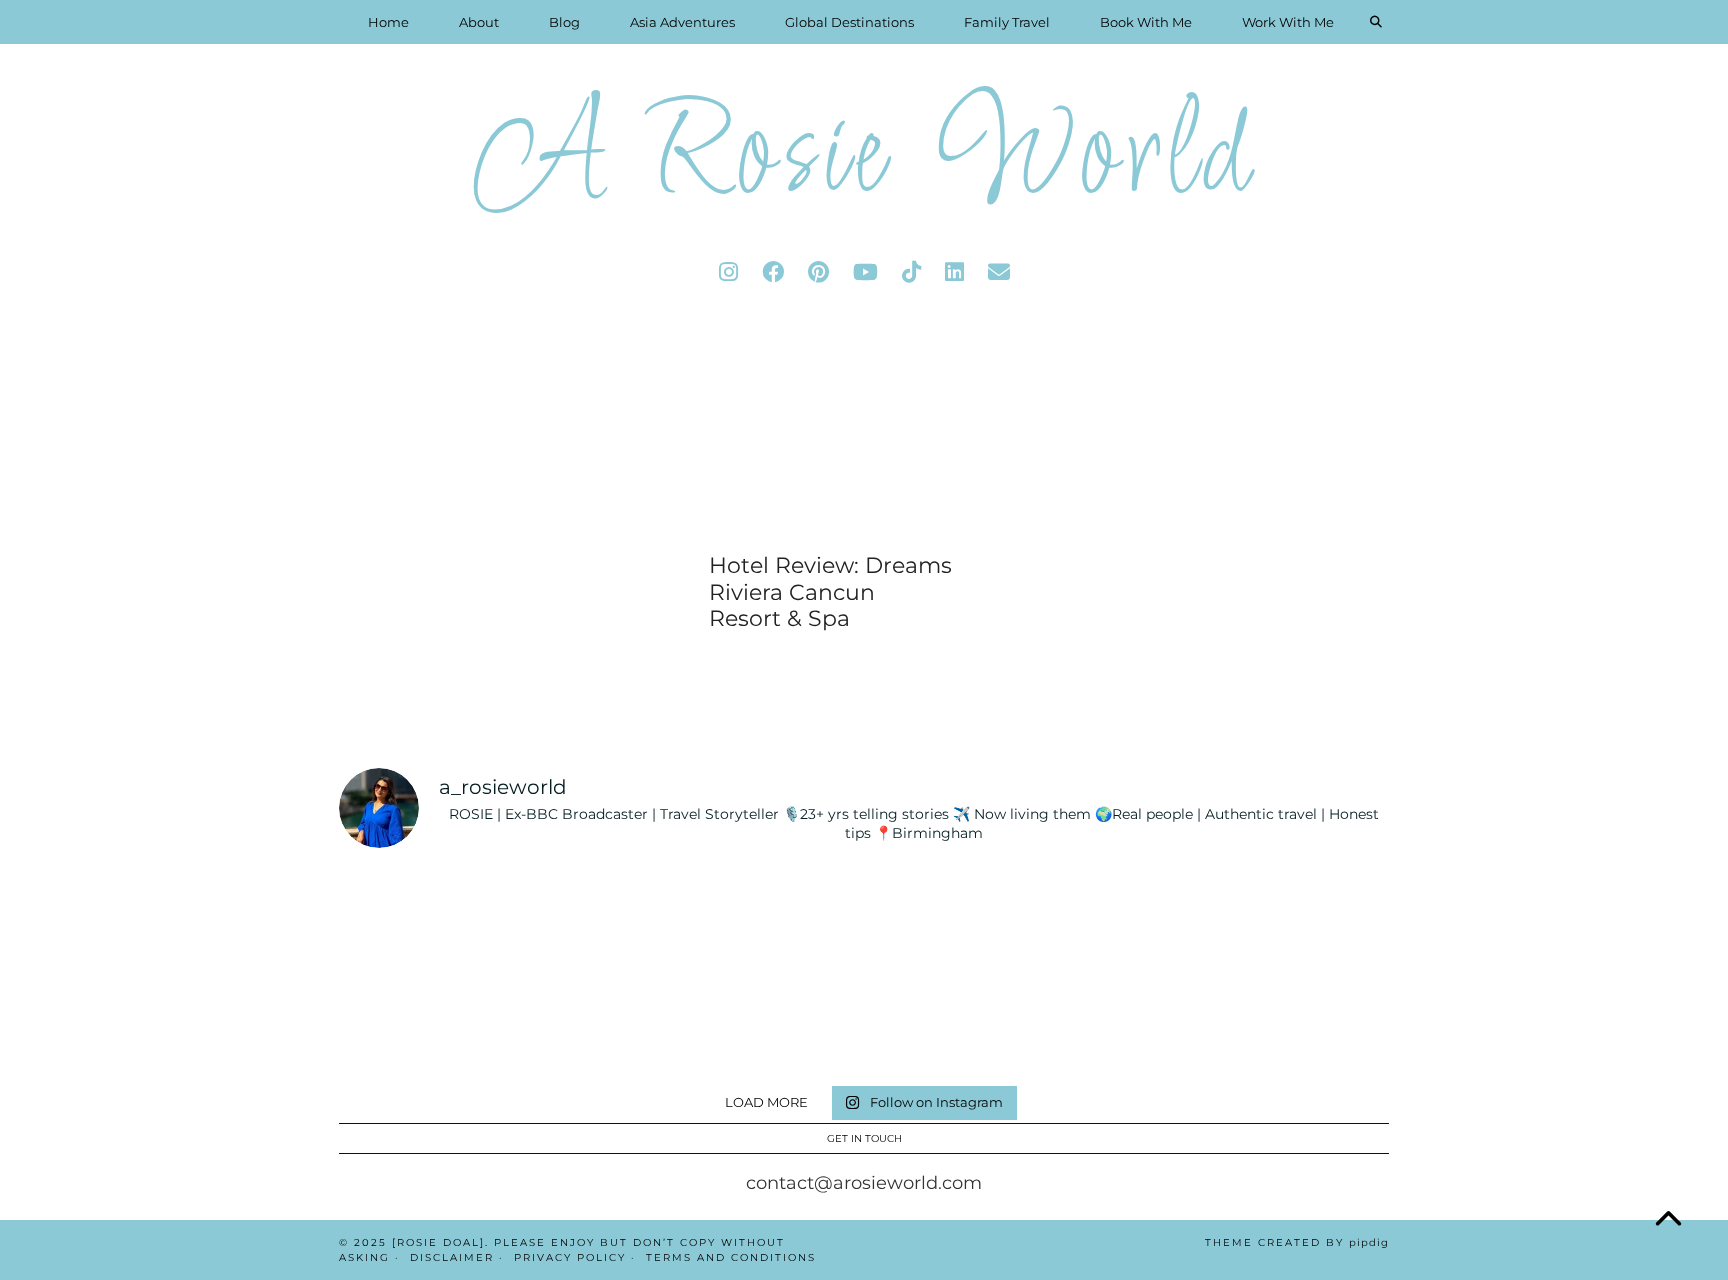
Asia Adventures (682, 22)
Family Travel (1007, 22)
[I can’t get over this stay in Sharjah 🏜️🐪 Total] (422, 918)
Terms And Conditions (731, 1257)
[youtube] (865, 272)
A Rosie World (864, 159)
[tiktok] (911, 272)
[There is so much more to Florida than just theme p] (599, 918)
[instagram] (728, 272)
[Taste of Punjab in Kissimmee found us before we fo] (1305, 918)
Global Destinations (849, 22)
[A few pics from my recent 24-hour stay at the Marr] (1305, 1022)
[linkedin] (954, 272)
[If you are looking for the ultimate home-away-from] (599, 1022)
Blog (564, 22)
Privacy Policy (570, 1257)
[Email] (999, 272)
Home (388, 22)
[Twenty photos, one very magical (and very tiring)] (952, 1022)
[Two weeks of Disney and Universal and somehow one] (952, 918)
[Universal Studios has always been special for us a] (422, 1022)
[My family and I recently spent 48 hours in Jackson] (1129, 1022)
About (479, 22)
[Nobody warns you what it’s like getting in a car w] (1129, 918)
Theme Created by (1297, 1242)
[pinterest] (818, 272)
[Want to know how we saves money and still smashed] (775, 1022)
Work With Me (1288, 22)
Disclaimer (452, 1257)
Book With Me (1146, 22)
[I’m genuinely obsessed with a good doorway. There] (775, 918)
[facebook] (773, 272)
